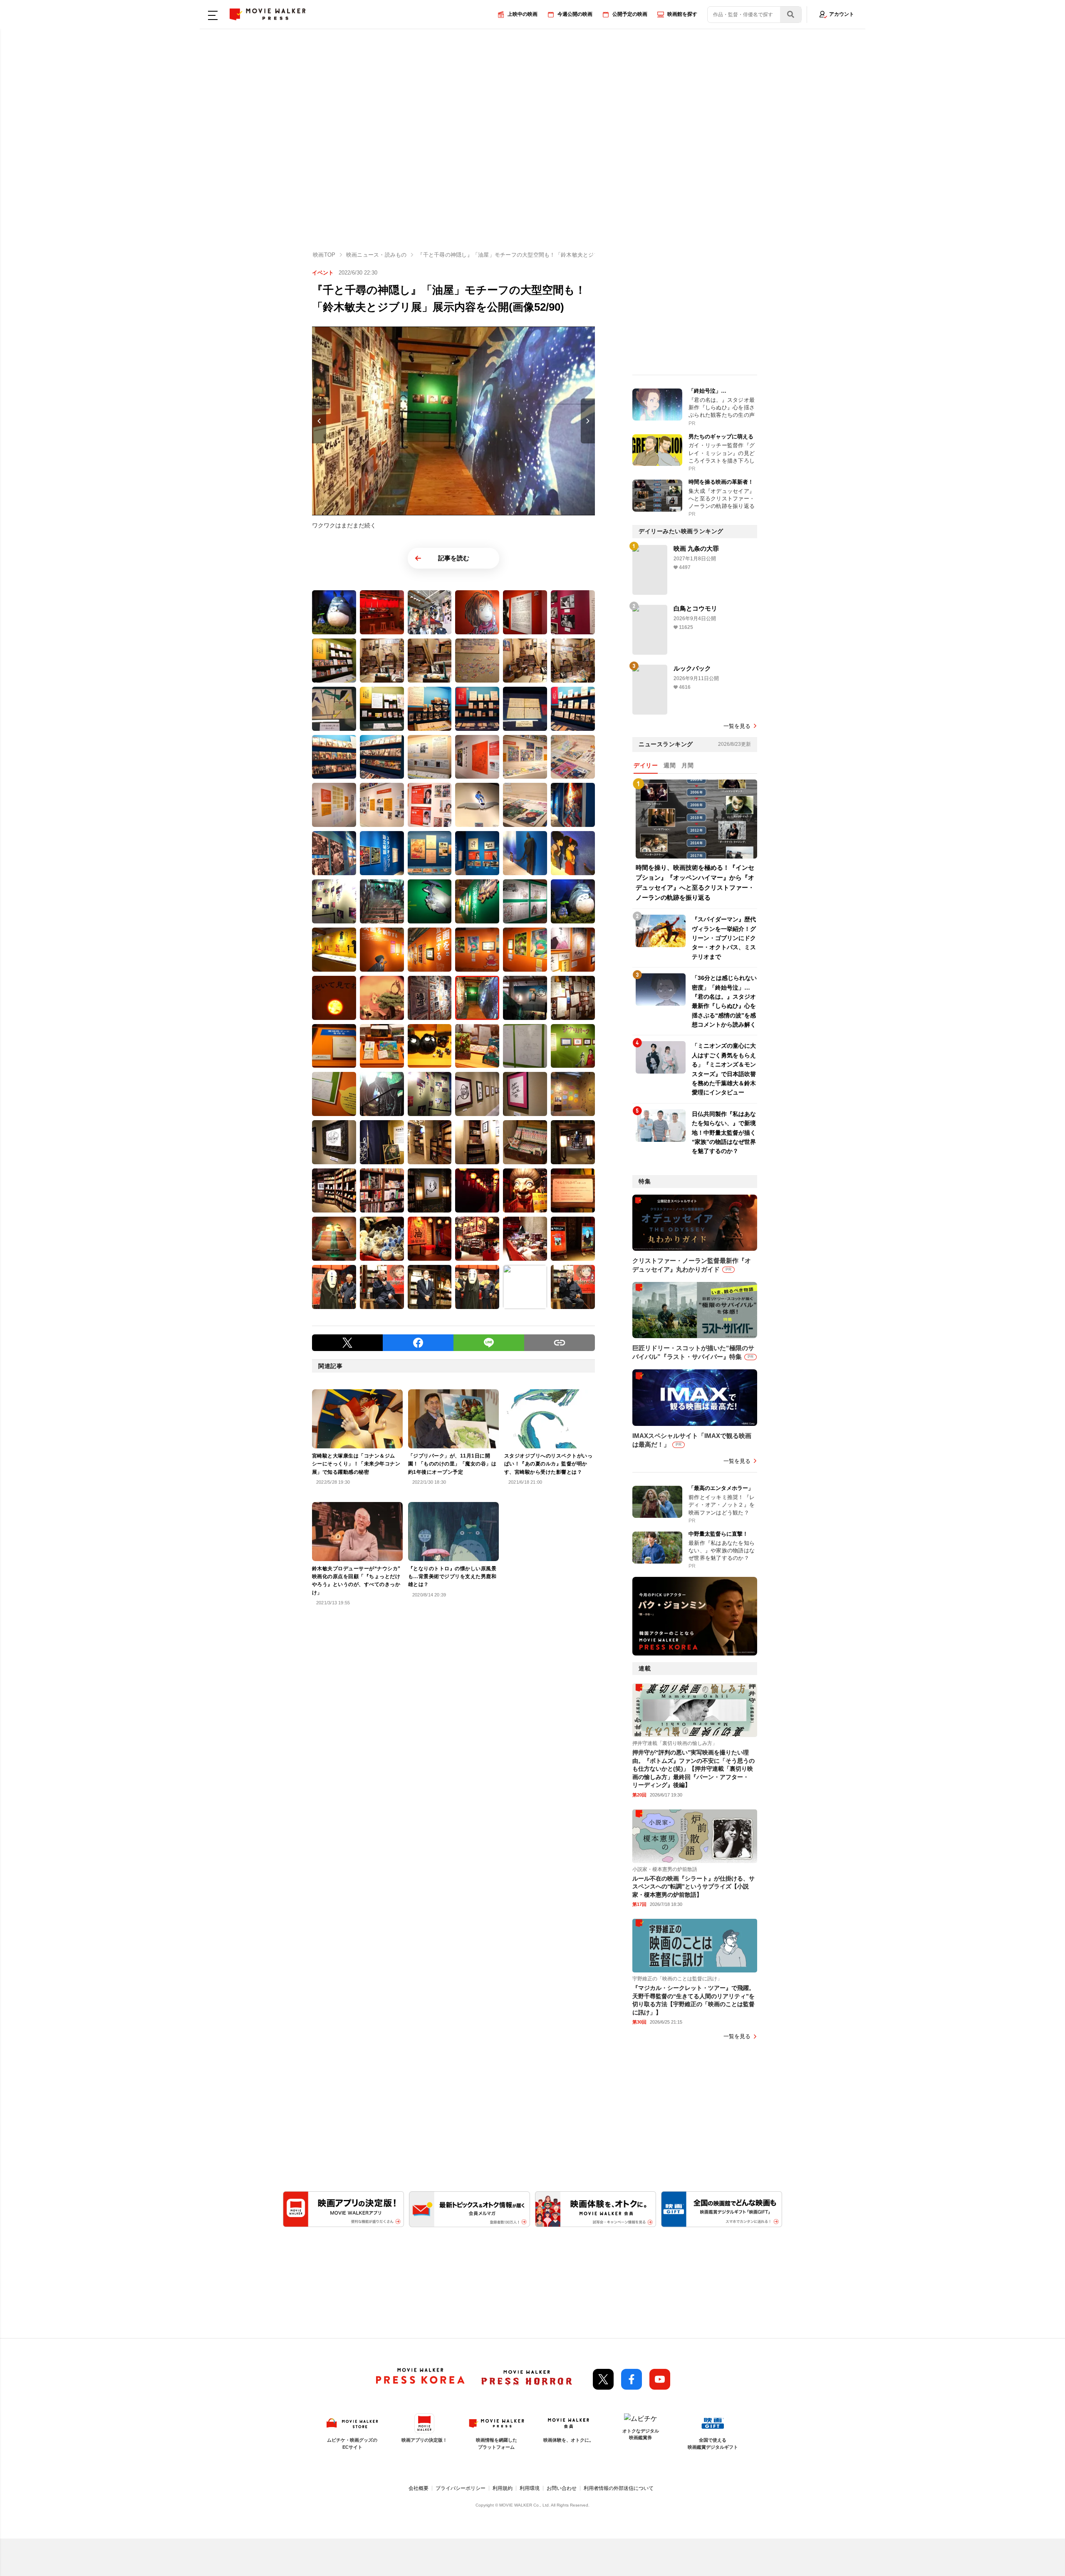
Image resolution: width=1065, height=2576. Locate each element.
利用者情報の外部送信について (619, 2488)
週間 (670, 765)
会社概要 (419, 2488)
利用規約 (503, 2488)
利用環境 (530, 2488)
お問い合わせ (562, 2488)
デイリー (646, 765)
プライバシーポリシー (461, 2488)
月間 (687, 765)
